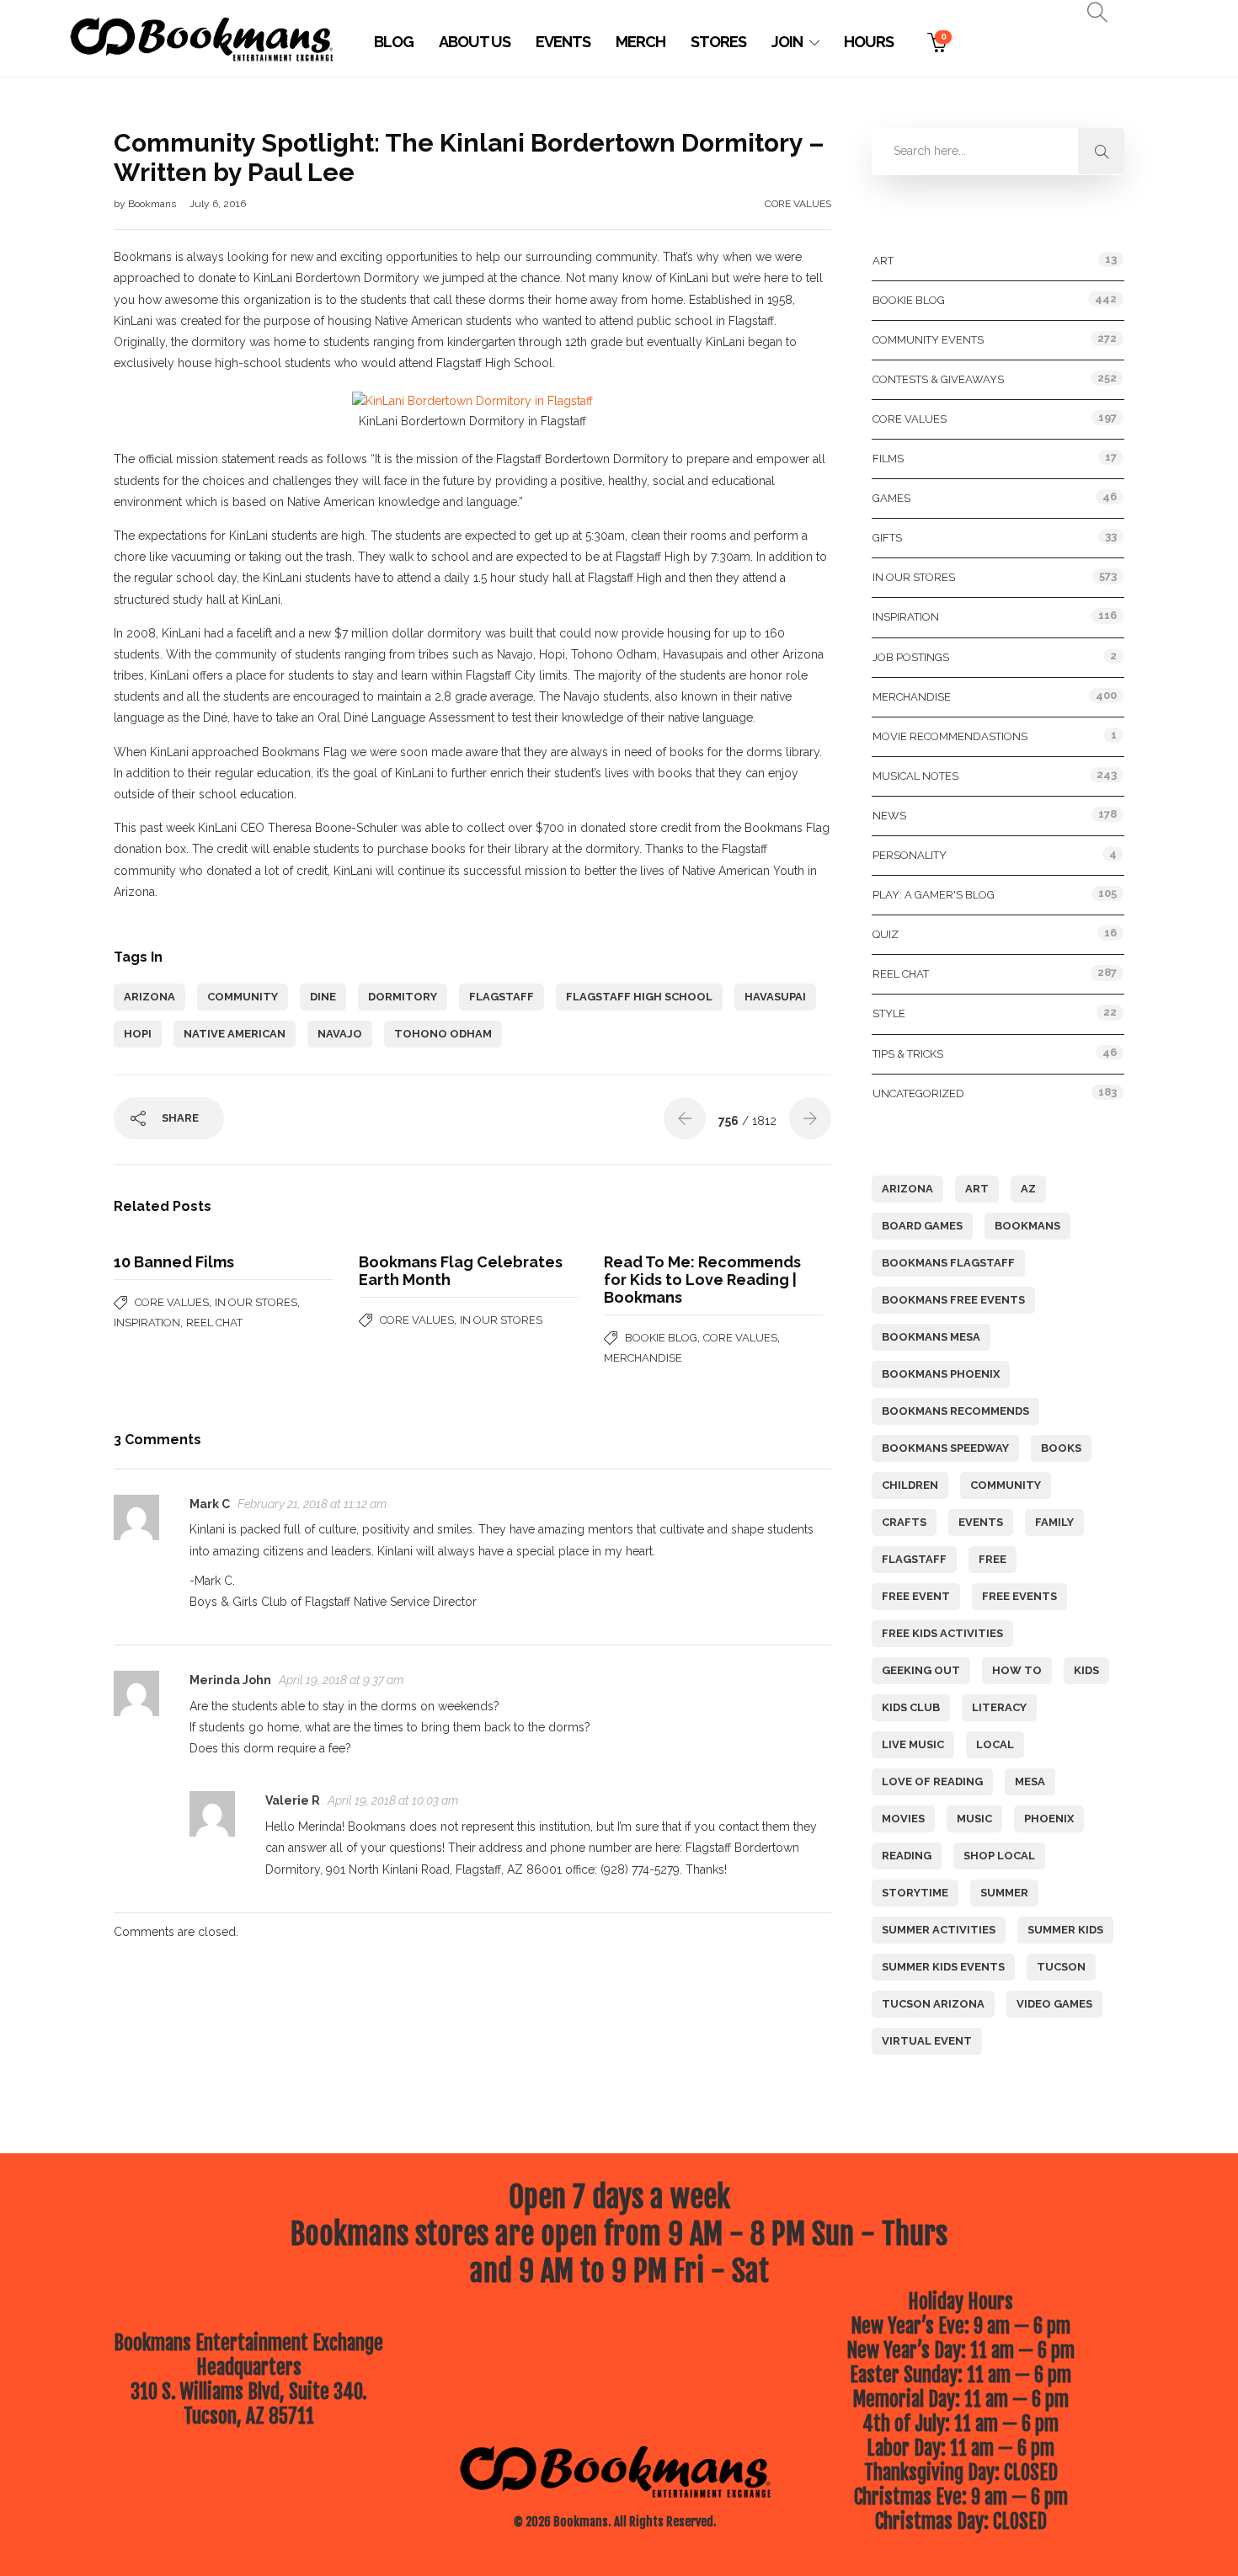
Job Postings (911, 657)
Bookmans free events (953, 1300)
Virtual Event (927, 2041)
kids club (911, 1707)
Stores (718, 42)
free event (916, 1596)
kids (1086, 1670)
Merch (640, 42)
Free (993, 1559)
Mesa (1030, 1781)
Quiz (886, 934)
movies (903, 1819)
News (889, 816)
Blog (394, 42)
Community (243, 997)
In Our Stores (256, 1302)
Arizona (149, 997)
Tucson (1061, 1967)
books (1061, 1448)
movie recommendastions (950, 736)
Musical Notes (915, 776)
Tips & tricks (908, 1054)
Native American (235, 1034)
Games (891, 498)
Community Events (928, 340)
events (981, 1522)
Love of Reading (932, 1781)
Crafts (904, 1522)
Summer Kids (1065, 1930)
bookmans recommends (955, 1411)
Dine (323, 997)
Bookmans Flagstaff (948, 1263)
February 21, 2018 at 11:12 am (312, 1504)
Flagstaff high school (639, 997)
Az (1028, 1189)
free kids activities (942, 1633)
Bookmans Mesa (931, 1337)
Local (995, 1744)
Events (563, 42)
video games (1054, 2004)
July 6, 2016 (218, 204)
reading (907, 1856)
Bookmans (153, 204)
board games (922, 1226)
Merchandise (643, 1358)
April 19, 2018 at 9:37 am (341, 1680)
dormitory (403, 997)
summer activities (939, 1930)
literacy (999, 1707)
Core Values (798, 204)
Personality (910, 855)
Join (787, 42)
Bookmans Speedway (945, 1448)
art (977, 1189)
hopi (138, 1034)
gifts (887, 538)
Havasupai (775, 997)
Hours (869, 42)
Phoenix (1049, 1819)
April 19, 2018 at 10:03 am (393, 1800)
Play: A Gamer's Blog (934, 895)
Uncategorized (918, 1093)
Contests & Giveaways (938, 379)
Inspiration (147, 1323)
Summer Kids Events (943, 1967)
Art (883, 261)
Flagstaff (502, 997)
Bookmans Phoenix (941, 1374)
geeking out (921, 1670)
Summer (1004, 1893)
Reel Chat (214, 1323)
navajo (340, 1034)
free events (1019, 1596)
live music (913, 1744)
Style (889, 1013)
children (910, 1485)
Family (1054, 1522)
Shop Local (999, 1856)
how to (1017, 1670)
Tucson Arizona (933, 2004)
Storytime (915, 1893)
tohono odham (443, 1034)
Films (888, 459)
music (974, 1819)
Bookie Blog (661, 1338)
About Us (475, 42)
